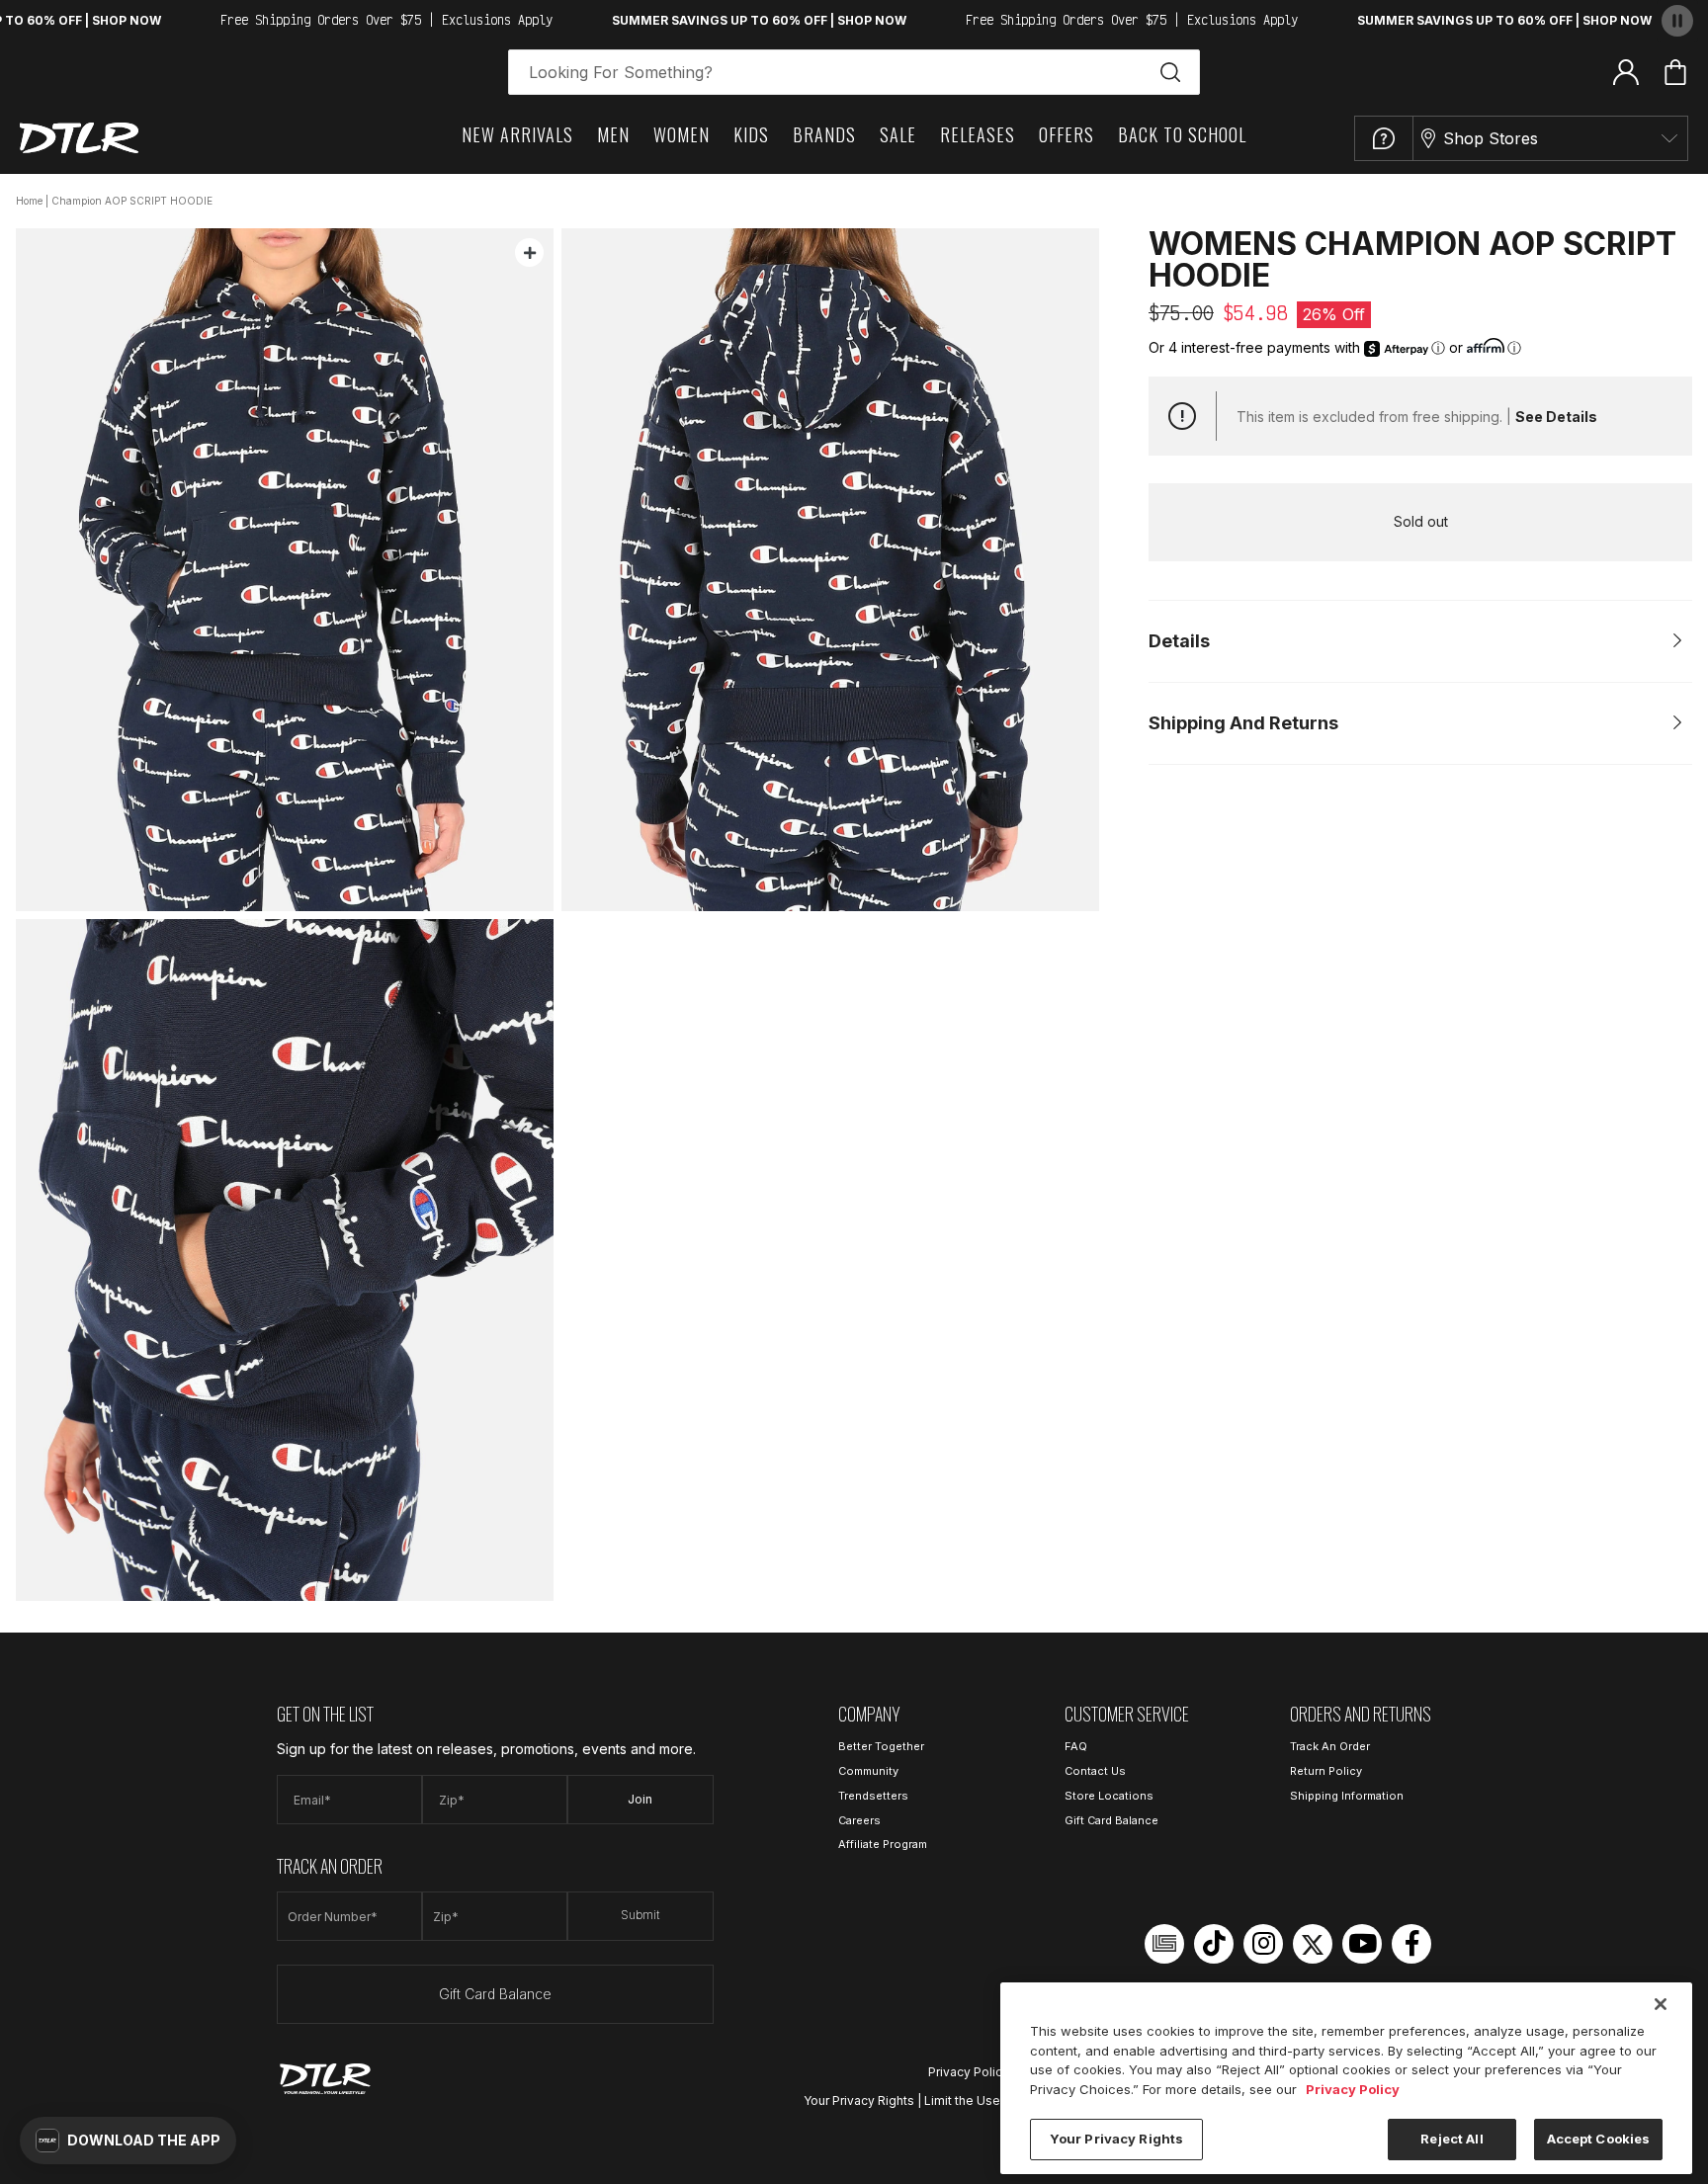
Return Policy (1326, 1771)
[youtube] (1362, 1944)
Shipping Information (1347, 1796)
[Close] (1661, 2004)
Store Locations (1109, 1796)
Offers (1067, 134)
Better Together (881, 1746)
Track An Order (1330, 1746)
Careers (859, 1820)
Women (682, 134)
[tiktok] (1214, 1944)
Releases (978, 134)
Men (613, 134)
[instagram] (1263, 1944)
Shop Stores (1491, 138)
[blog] (1164, 1944)
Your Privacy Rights (859, 2100)
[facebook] (1411, 1944)
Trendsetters (873, 1796)
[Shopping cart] (1675, 72)
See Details (1556, 417)
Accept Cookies (1599, 2139)
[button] (128, 2141)
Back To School (1182, 134)
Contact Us (1095, 1771)
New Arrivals (517, 134)
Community (868, 1771)
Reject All (1452, 2139)
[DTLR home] (79, 138)
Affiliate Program (883, 1844)
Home (29, 201)
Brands (824, 134)
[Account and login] (1626, 71)
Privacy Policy (969, 2072)
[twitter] (1313, 1944)
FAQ (1076, 1746)
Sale (898, 134)
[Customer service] (1384, 138)
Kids (751, 134)
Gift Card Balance (495, 1994)
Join (640, 1799)
